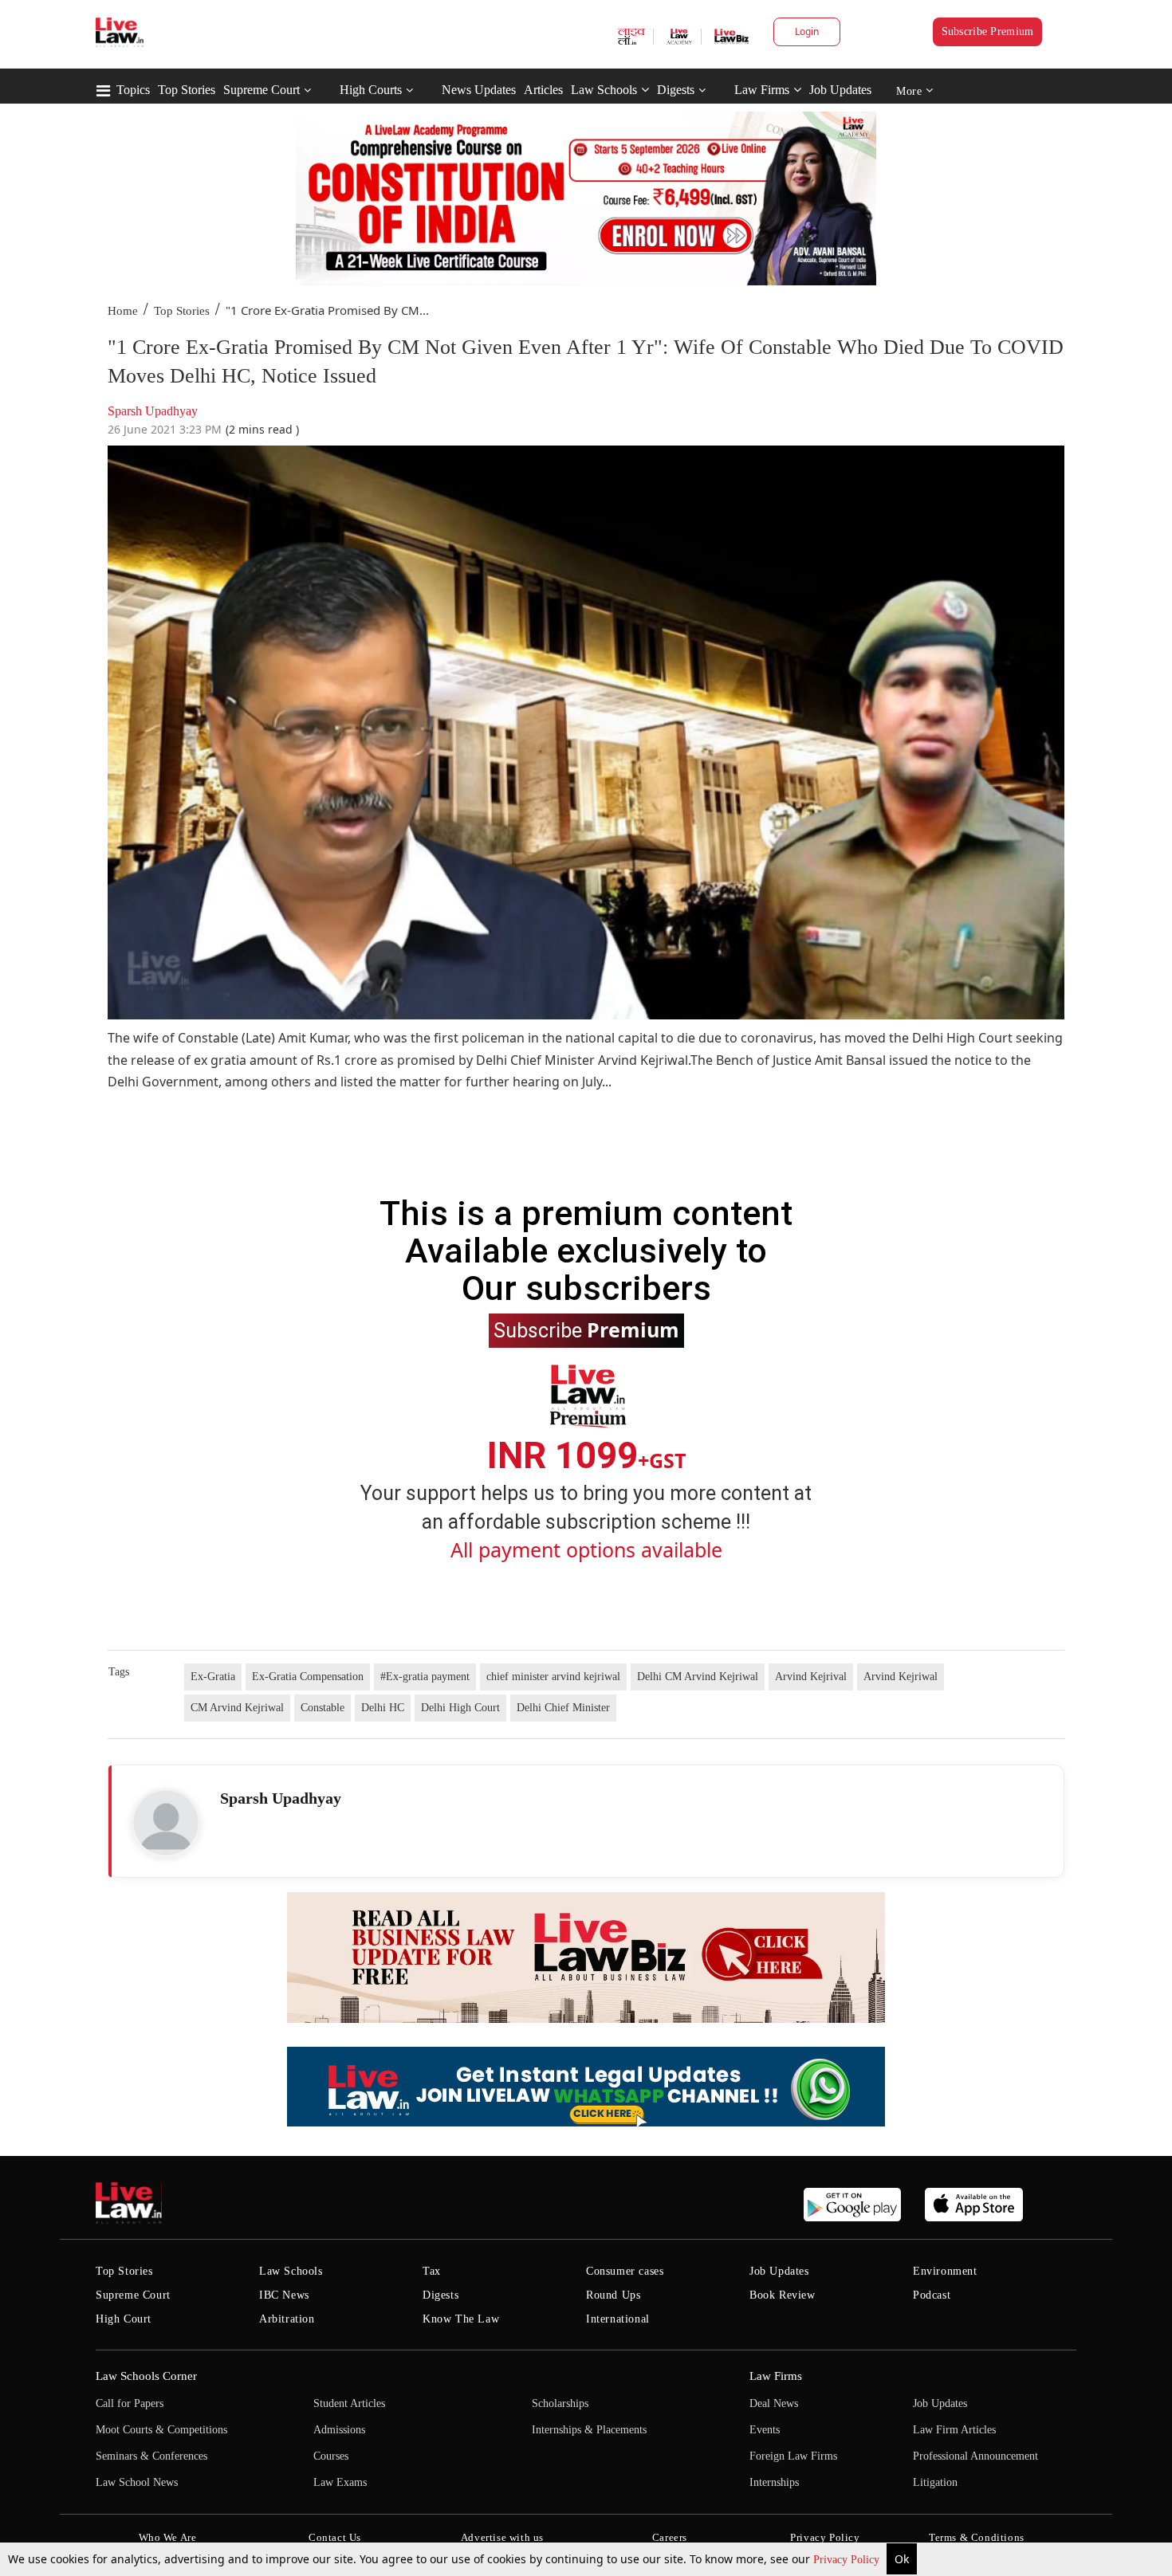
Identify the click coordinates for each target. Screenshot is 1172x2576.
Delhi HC (383, 1708)
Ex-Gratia (213, 1677)
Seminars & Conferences (151, 2456)
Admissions (339, 2430)
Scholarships (560, 2403)
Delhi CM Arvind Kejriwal (698, 1677)
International (618, 2319)
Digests (676, 90)
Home (123, 311)
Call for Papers (130, 2403)
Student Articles (349, 2403)
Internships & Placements (589, 2430)
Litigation (935, 2482)
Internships (774, 2482)
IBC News (284, 2295)
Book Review (783, 2295)
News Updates (479, 90)
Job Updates (840, 90)
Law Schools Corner (146, 2376)
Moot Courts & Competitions (161, 2430)
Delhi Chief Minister (563, 1708)
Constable (322, 1708)
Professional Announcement (975, 2456)
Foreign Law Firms (793, 2456)
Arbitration (287, 2319)
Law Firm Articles (954, 2430)
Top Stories (187, 90)
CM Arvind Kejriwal (237, 1708)
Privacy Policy (848, 2560)
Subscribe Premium (988, 31)
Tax (432, 2271)
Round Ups (613, 2295)
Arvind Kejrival (811, 1677)
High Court (124, 2319)
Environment (945, 2271)
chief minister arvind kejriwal (553, 1677)
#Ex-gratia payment (425, 1677)
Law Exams (340, 2482)
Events (765, 2430)
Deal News (774, 2403)
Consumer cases (625, 2271)
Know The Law (461, 2319)
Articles (543, 90)
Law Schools (604, 90)
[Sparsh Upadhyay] (166, 1823)
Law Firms (762, 90)
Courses (331, 2456)
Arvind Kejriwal (901, 1677)
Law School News (137, 2482)
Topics (133, 90)
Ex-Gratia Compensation (308, 1677)
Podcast (932, 2295)
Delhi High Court (460, 1708)
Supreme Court (262, 90)
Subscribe (586, 1329)
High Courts (371, 90)
